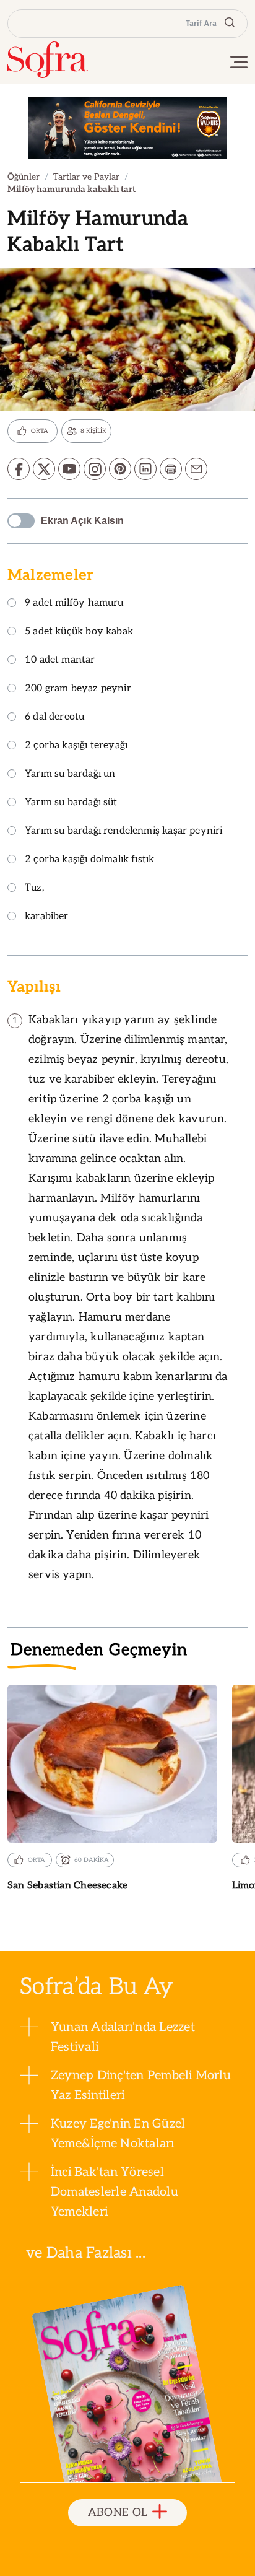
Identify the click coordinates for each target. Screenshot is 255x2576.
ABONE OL (118, 2513)
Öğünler (24, 177)
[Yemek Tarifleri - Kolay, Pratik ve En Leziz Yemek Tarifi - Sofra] (48, 60)
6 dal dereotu (54, 718)
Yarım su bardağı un (70, 775)
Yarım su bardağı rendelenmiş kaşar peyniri (124, 832)
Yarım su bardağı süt (71, 803)
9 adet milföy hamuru (74, 604)
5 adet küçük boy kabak (79, 632)
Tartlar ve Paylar (86, 177)
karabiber (47, 917)
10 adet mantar (60, 661)
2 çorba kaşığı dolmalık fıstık (89, 860)
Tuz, (34, 889)
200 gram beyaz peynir (78, 689)
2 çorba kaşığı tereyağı (76, 746)
